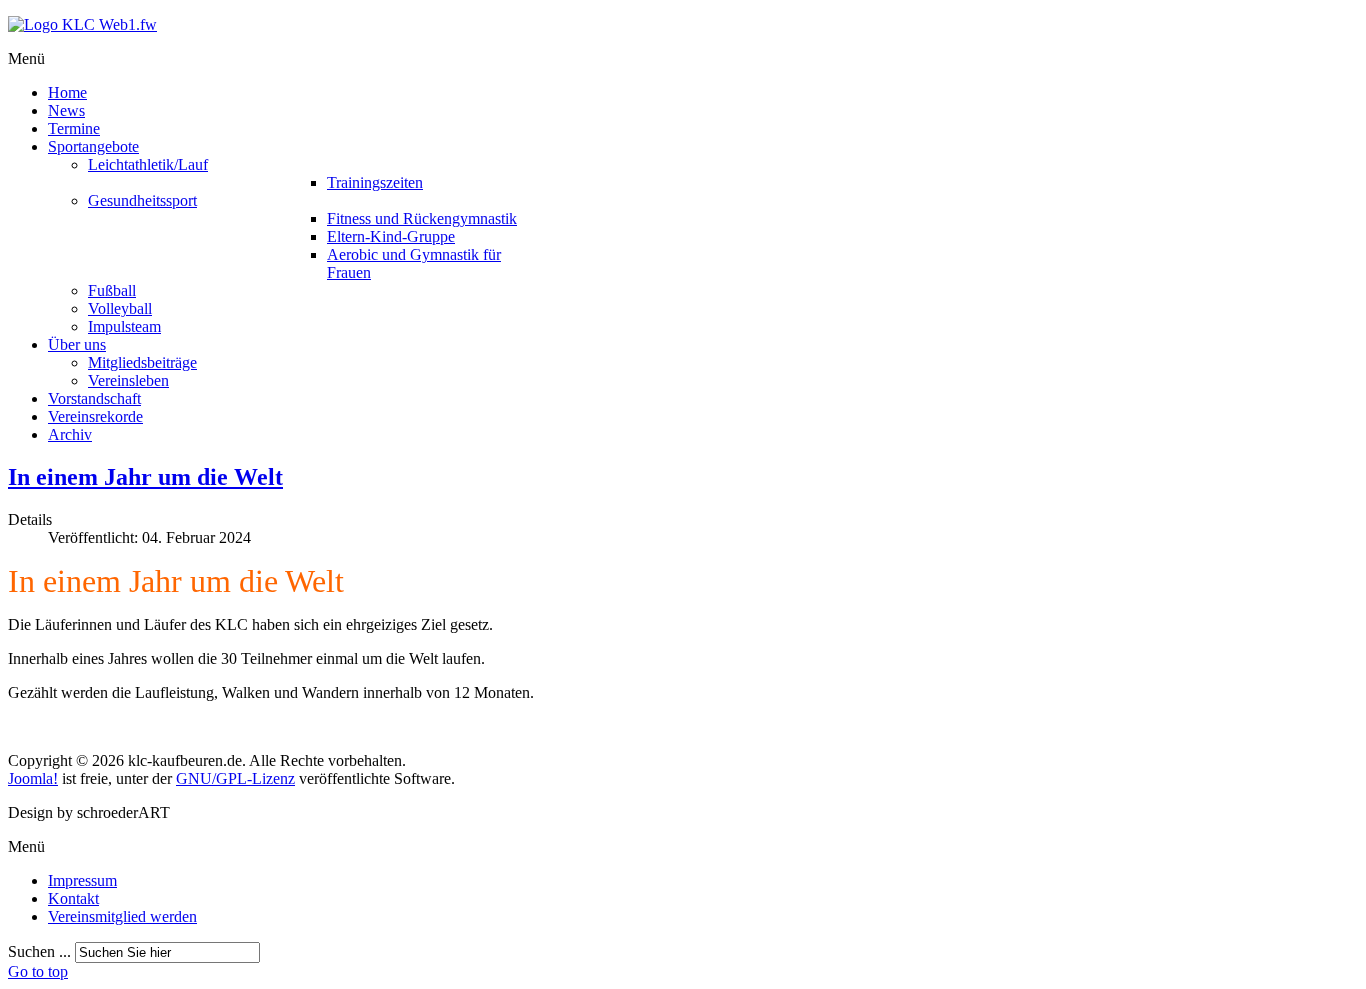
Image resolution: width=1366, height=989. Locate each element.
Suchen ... (39, 951)
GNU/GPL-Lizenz (235, 778)
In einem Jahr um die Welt (145, 477)
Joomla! (33, 778)
